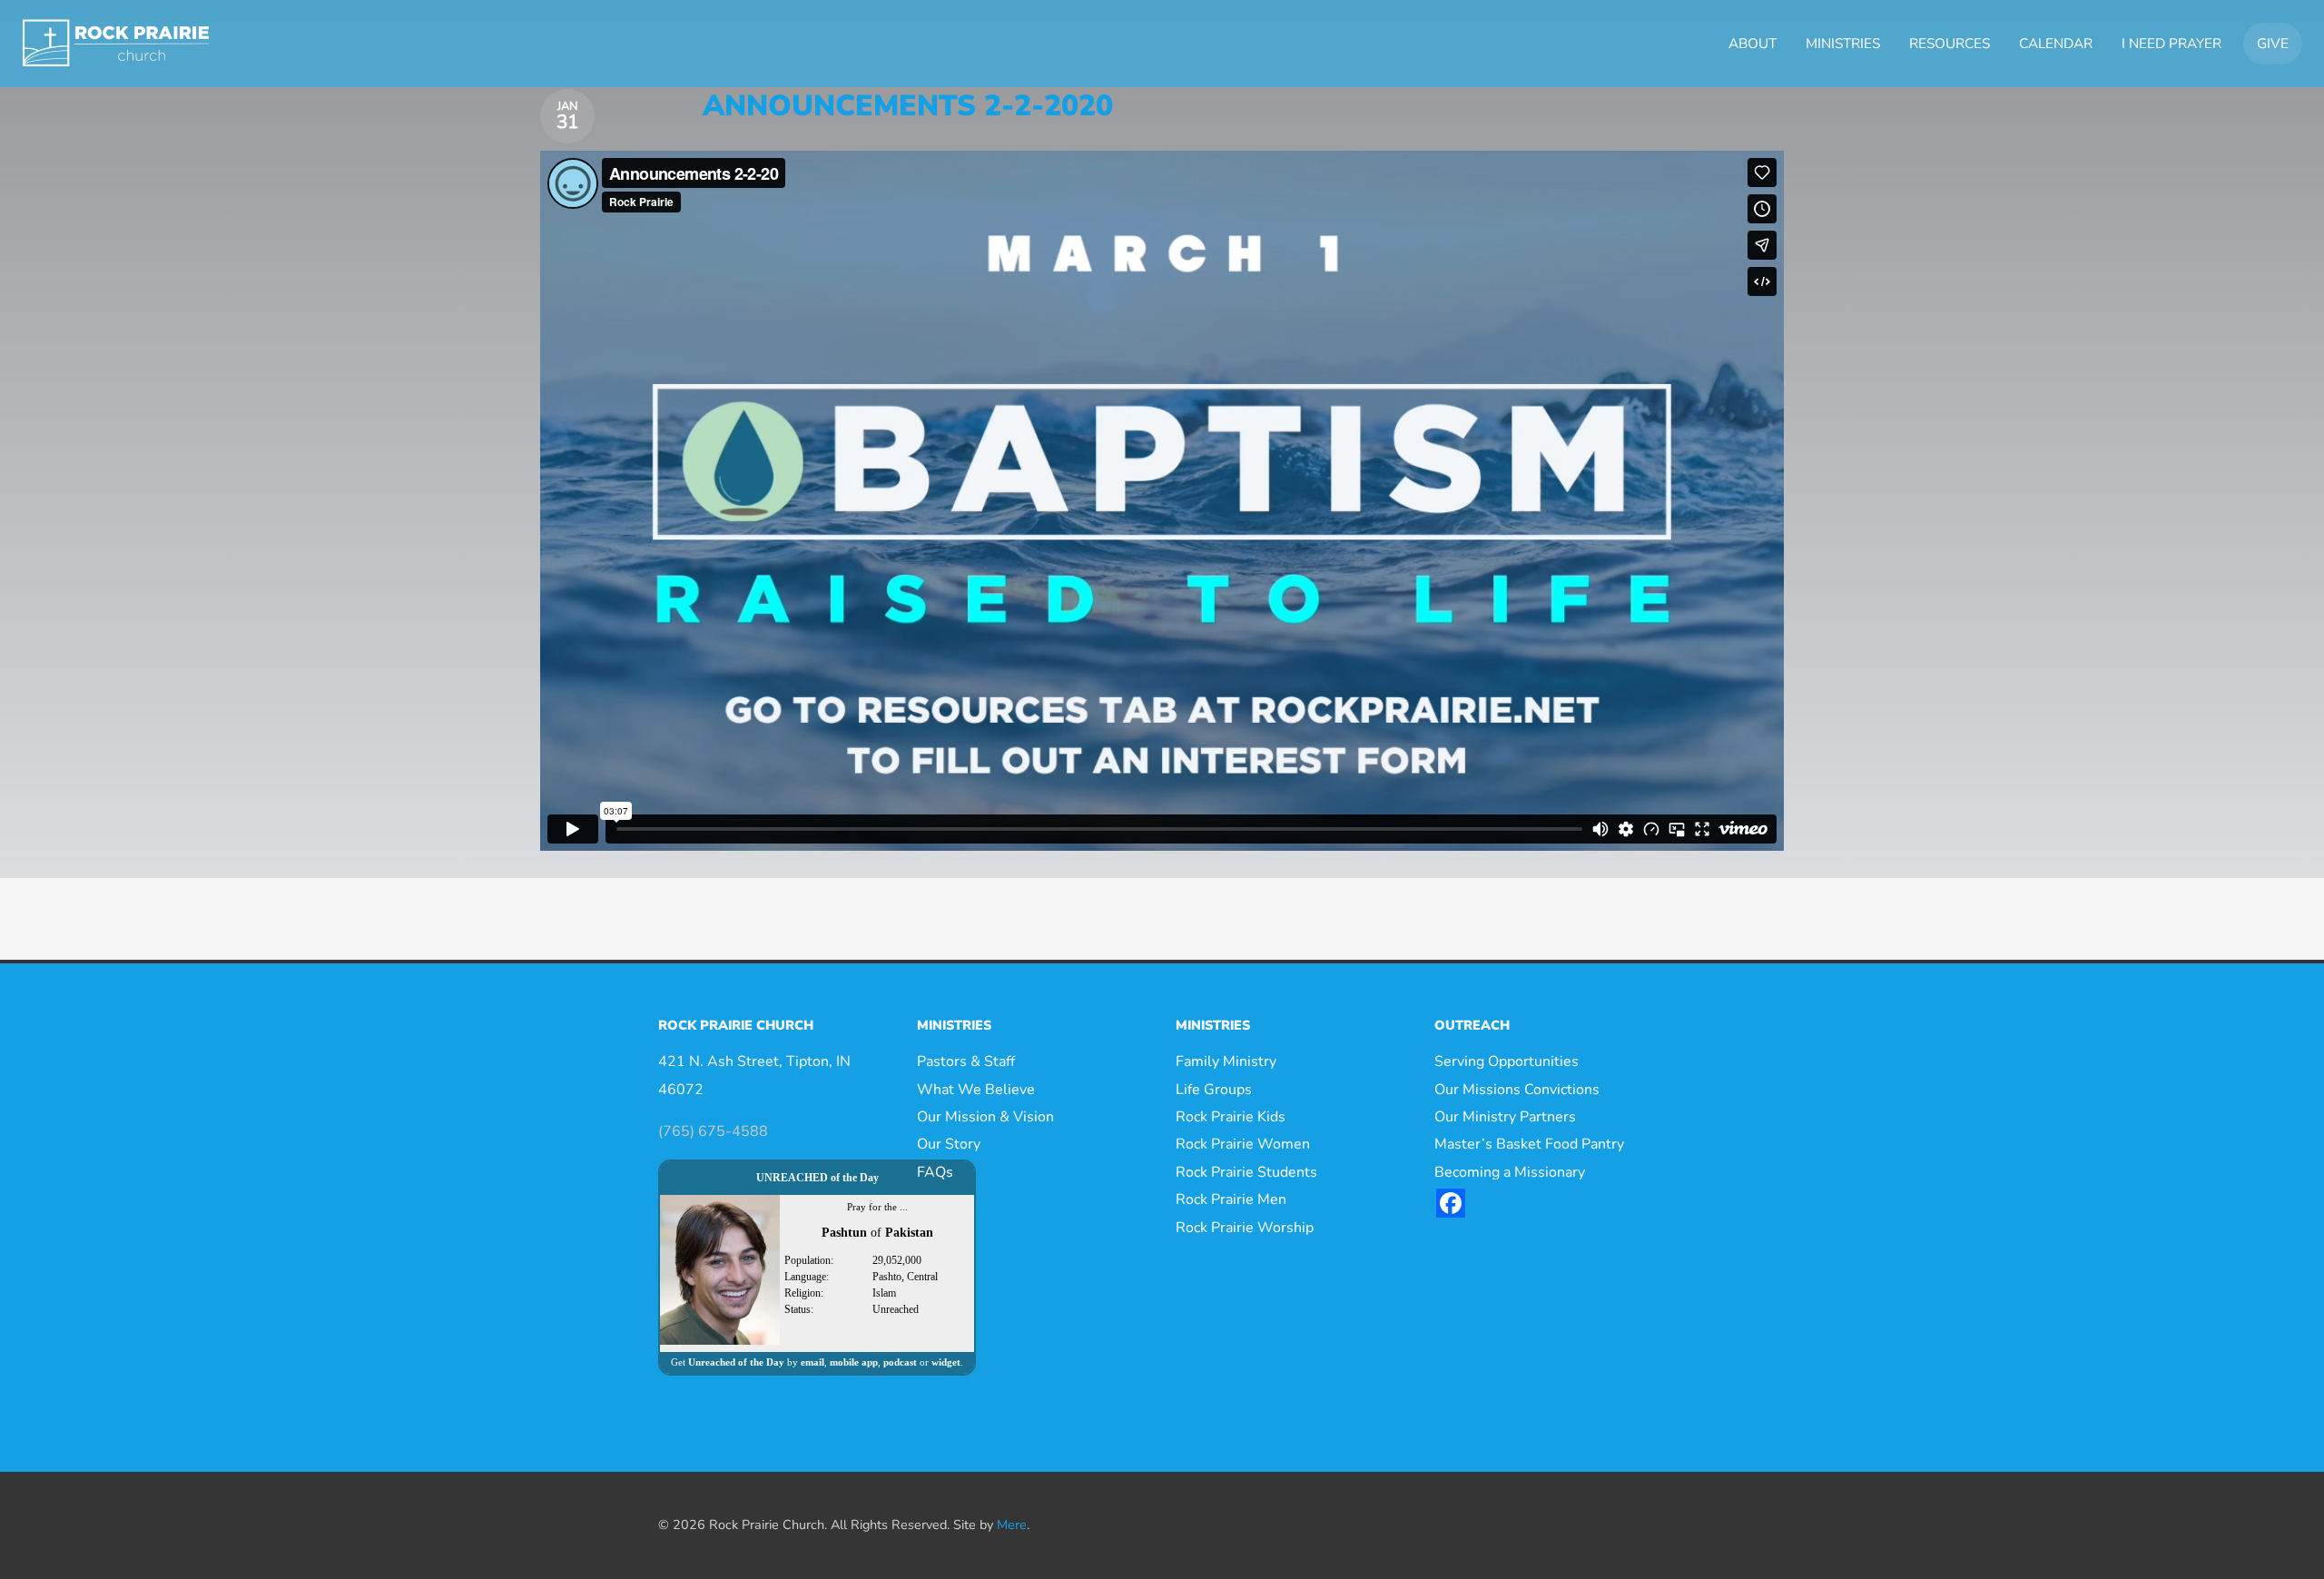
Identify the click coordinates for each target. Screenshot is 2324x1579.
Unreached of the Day (736, 1362)
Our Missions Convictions (1517, 1090)
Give (2273, 43)
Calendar (2056, 43)
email (812, 1362)
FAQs (935, 1172)
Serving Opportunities (1507, 1061)
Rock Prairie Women (1243, 1144)
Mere (1012, 1525)
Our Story (949, 1144)
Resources (1950, 43)
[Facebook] (1451, 1203)
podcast (900, 1362)
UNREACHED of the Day (817, 1178)
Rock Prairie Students (1246, 1172)
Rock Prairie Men (1231, 1199)
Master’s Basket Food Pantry (1529, 1144)
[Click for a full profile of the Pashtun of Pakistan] (720, 1269)
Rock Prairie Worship (1245, 1228)
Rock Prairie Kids (1231, 1117)
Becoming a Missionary (1510, 1172)
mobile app (854, 1362)
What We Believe (976, 1090)
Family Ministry (1226, 1061)
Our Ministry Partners (1505, 1117)
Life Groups (1214, 1090)
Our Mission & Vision (985, 1117)
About (1753, 43)
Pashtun (844, 1233)
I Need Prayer (2171, 43)
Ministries (1843, 43)
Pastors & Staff (966, 1061)
